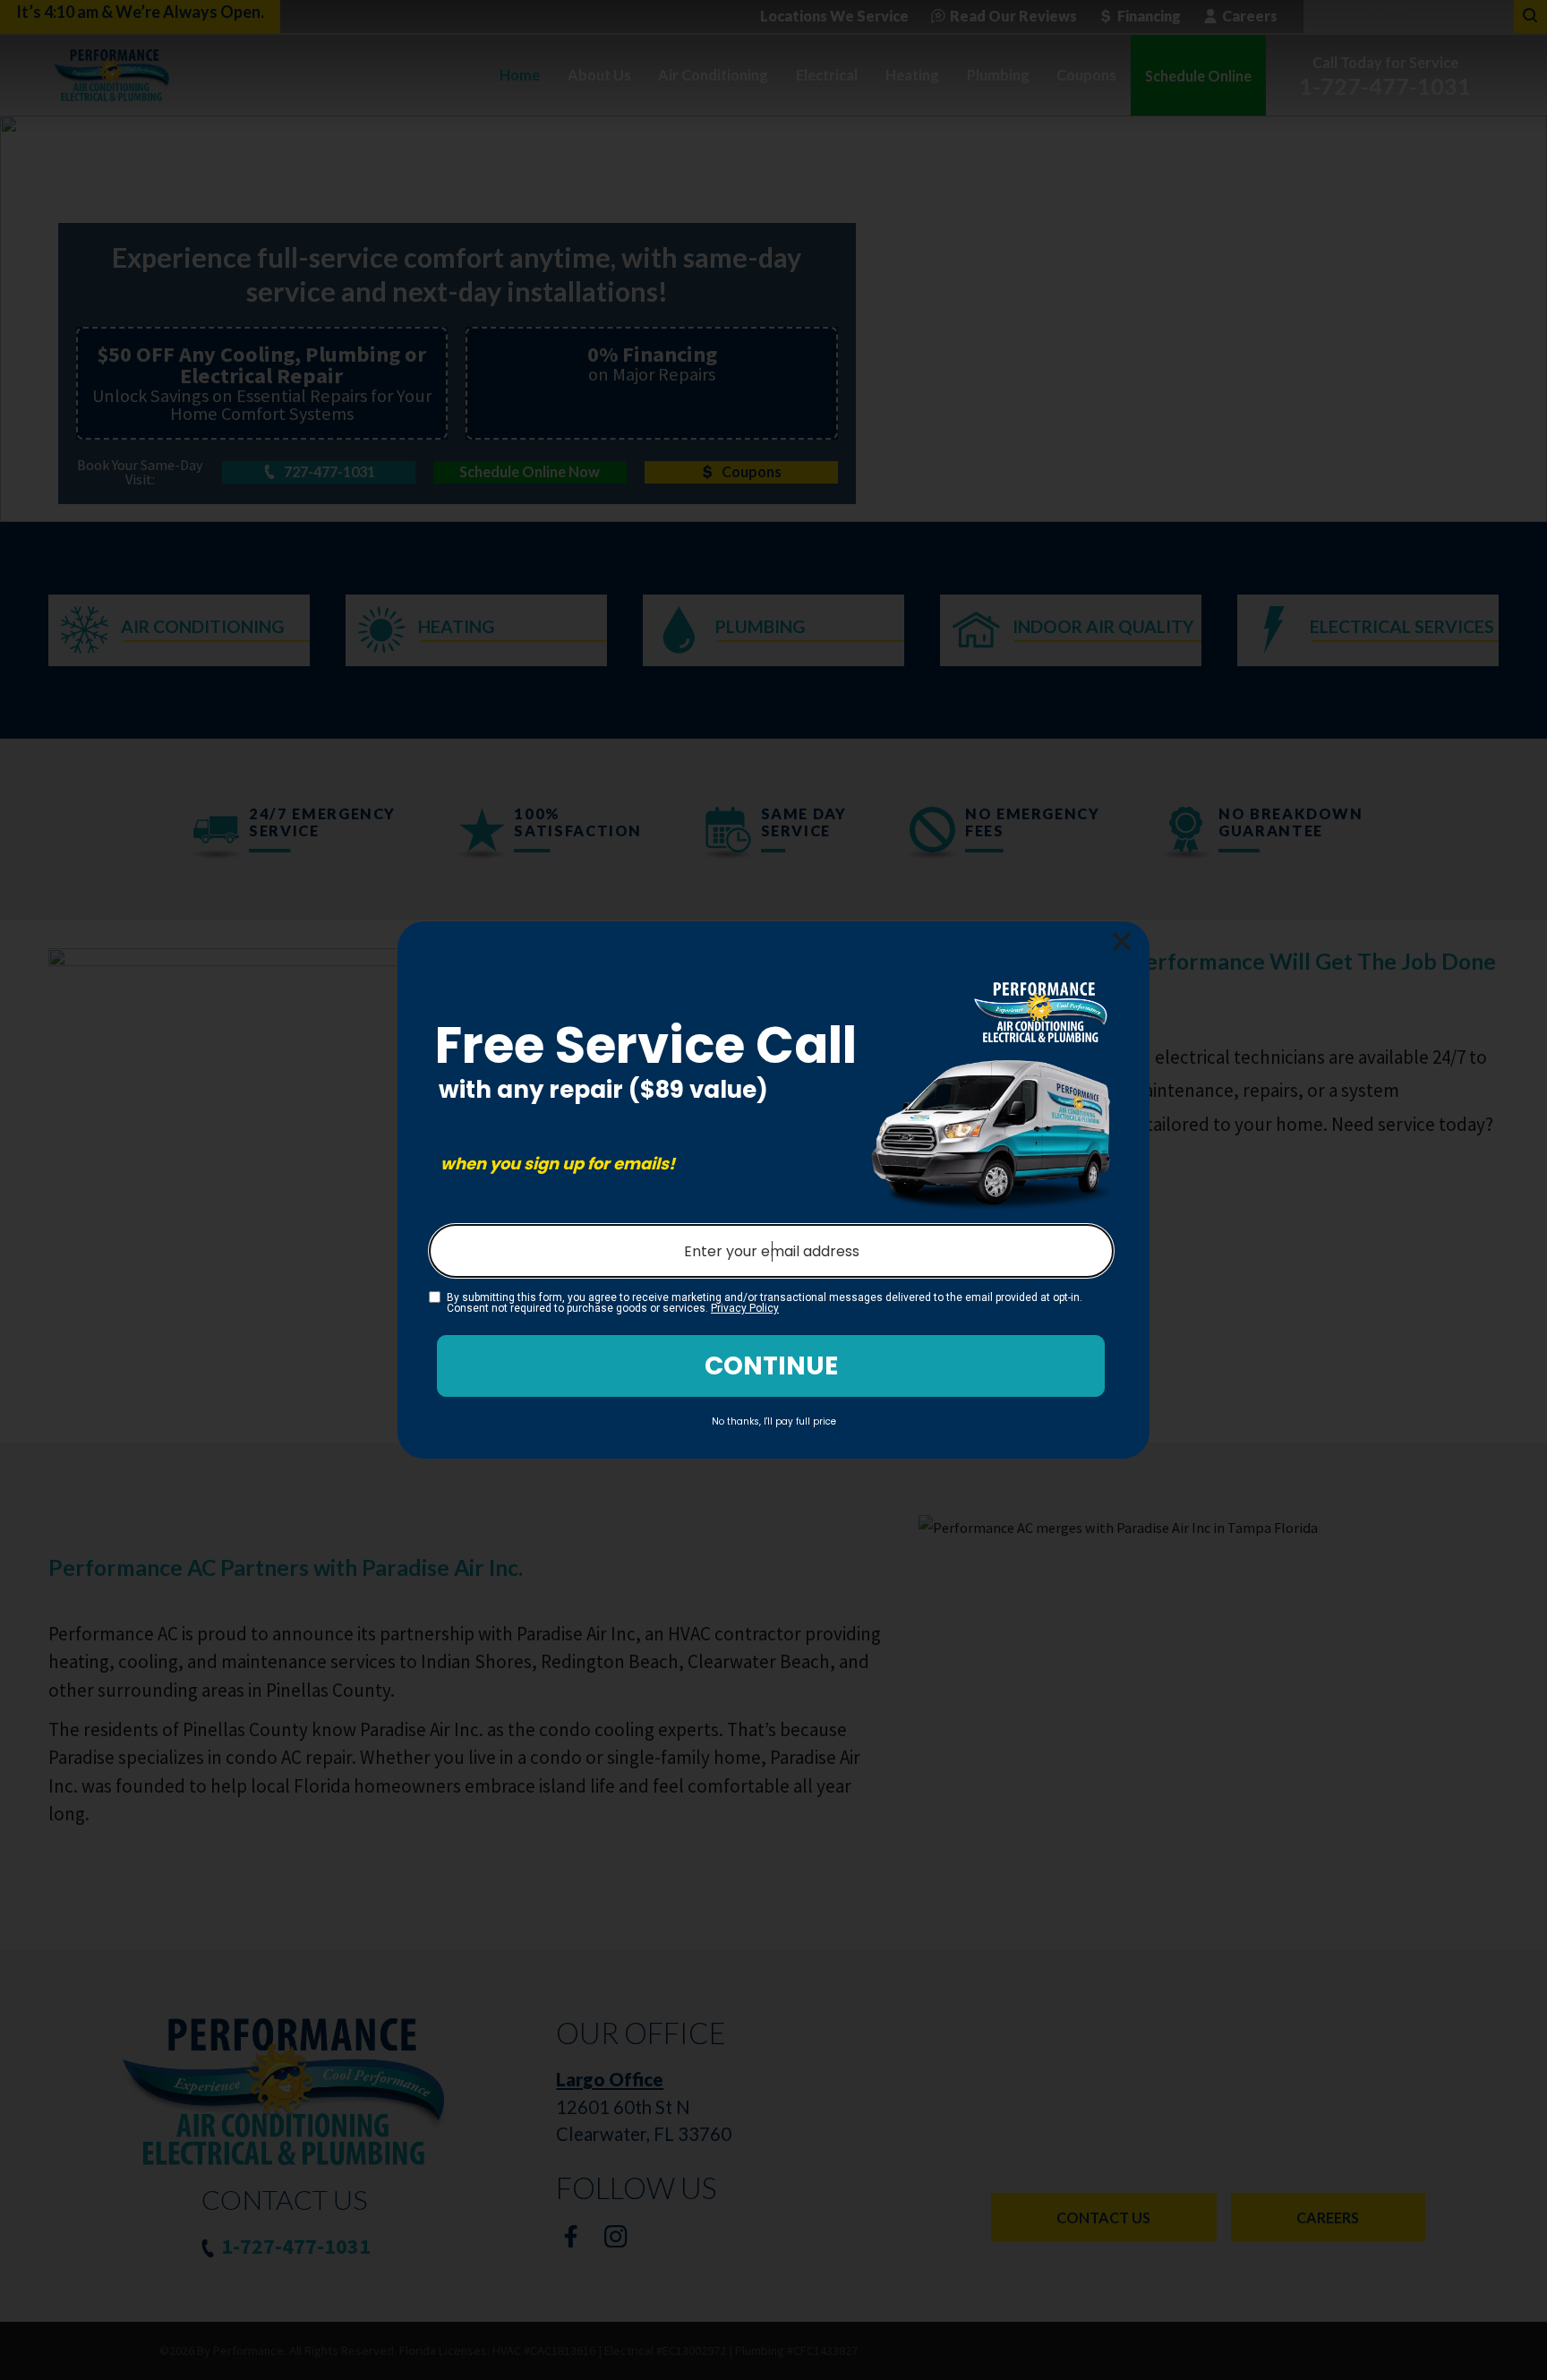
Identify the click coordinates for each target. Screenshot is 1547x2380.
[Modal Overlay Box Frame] (773, 1190)
